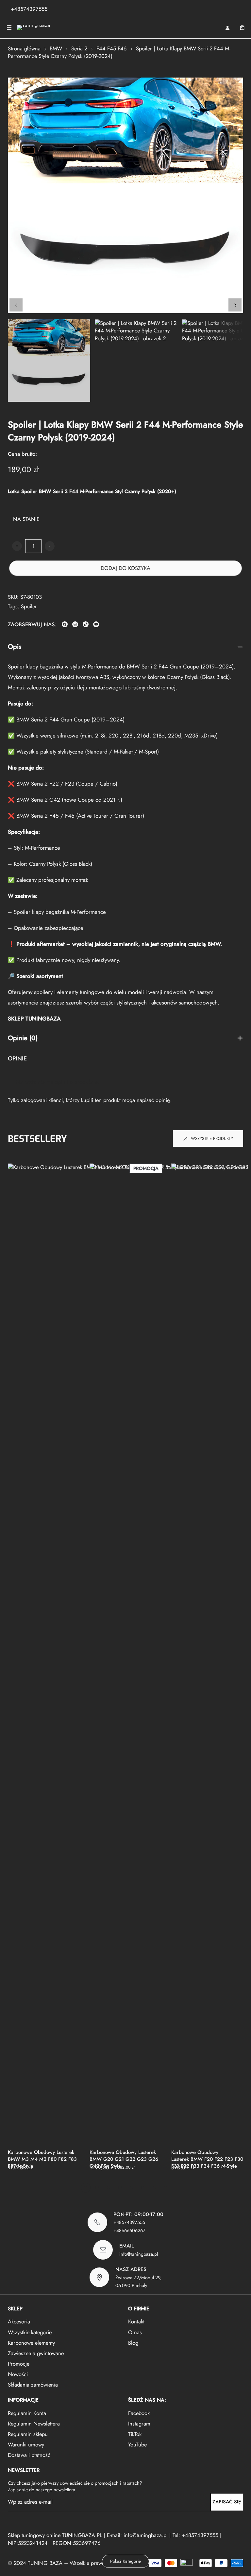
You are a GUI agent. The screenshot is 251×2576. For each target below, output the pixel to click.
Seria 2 (79, 48)
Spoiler (29, 606)
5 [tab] (131, 2188)
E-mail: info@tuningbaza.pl (138, 2535)
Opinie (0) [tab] (23, 1038)
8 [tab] (166, 2188)
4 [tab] (120, 2188)
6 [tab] (143, 2188)
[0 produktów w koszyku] (242, 27)
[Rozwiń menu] (9, 27)
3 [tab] (109, 2188)
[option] (136, 361)
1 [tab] (86, 2188)
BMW (56, 48)
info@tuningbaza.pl (139, 2254)
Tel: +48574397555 (195, 2535)
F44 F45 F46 (112, 48)
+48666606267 (129, 2230)
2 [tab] (97, 2188)
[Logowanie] (227, 28)
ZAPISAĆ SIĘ (227, 2502)
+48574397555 (29, 9)
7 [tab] (154, 2188)
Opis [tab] (15, 647)
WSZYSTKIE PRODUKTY (212, 1139)
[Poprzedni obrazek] (16, 305)
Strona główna (24, 48)
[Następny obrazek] (235, 305)
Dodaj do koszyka (125, 568)
